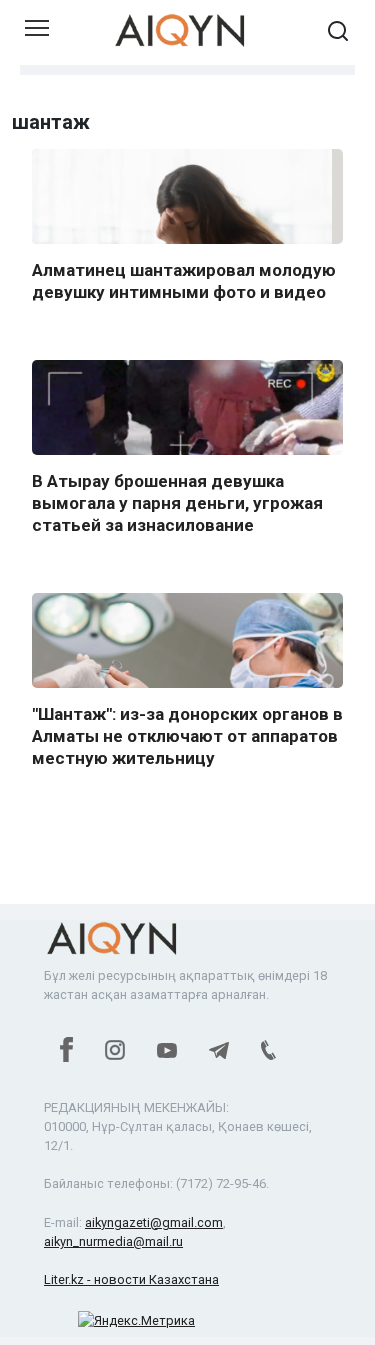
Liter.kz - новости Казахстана (131, 1279)
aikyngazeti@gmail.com (154, 1222)
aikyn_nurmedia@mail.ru (113, 1241)
